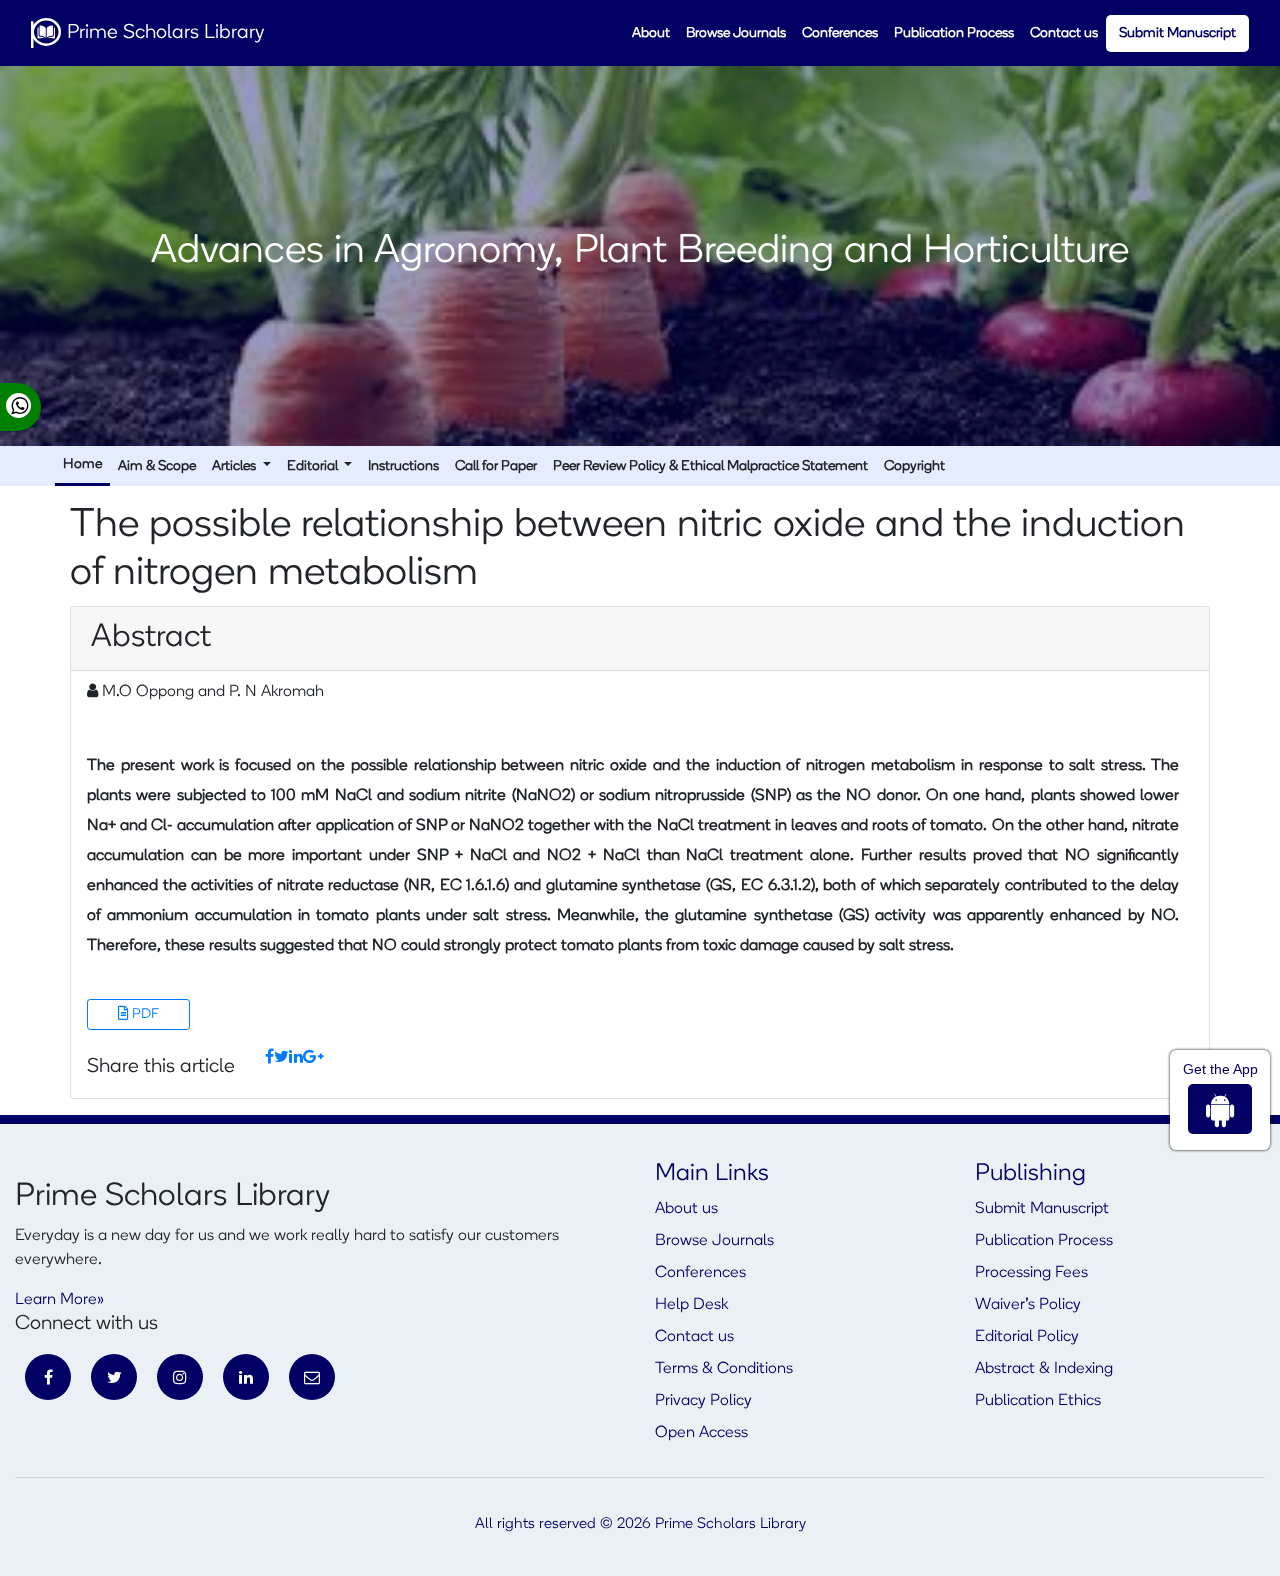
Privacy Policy (703, 1401)
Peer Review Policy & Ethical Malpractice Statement (710, 466)
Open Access (701, 1433)
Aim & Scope (157, 466)
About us (686, 1209)
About (651, 33)
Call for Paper (496, 466)
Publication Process (954, 33)
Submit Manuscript (1177, 33)
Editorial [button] (314, 466)
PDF (144, 1014)
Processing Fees (1031, 1273)
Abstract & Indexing (1044, 1369)
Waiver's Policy (1028, 1305)
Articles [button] (235, 466)
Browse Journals (736, 33)
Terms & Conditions (724, 1369)
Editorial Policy (1027, 1337)
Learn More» (59, 1300)
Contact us (1064, 33)
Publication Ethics (1038, 1401)
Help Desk (691, 1305)
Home (82, 464)
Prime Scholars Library (163, 33)
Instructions (403, 466)
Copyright (914, 466)
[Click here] (269, 1058)
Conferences (840, 33)
